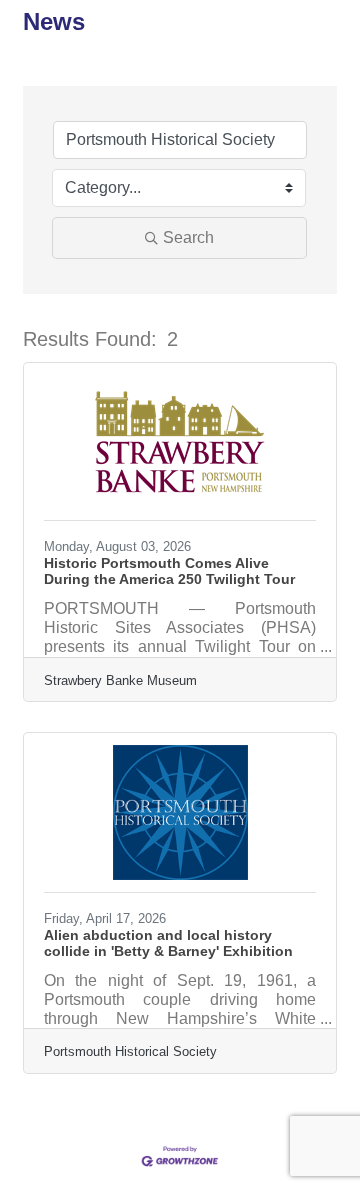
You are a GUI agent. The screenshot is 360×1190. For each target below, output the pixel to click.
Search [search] (188, 237)
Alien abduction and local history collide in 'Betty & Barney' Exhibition (168, 943)
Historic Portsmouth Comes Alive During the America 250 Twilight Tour (169, 571)
